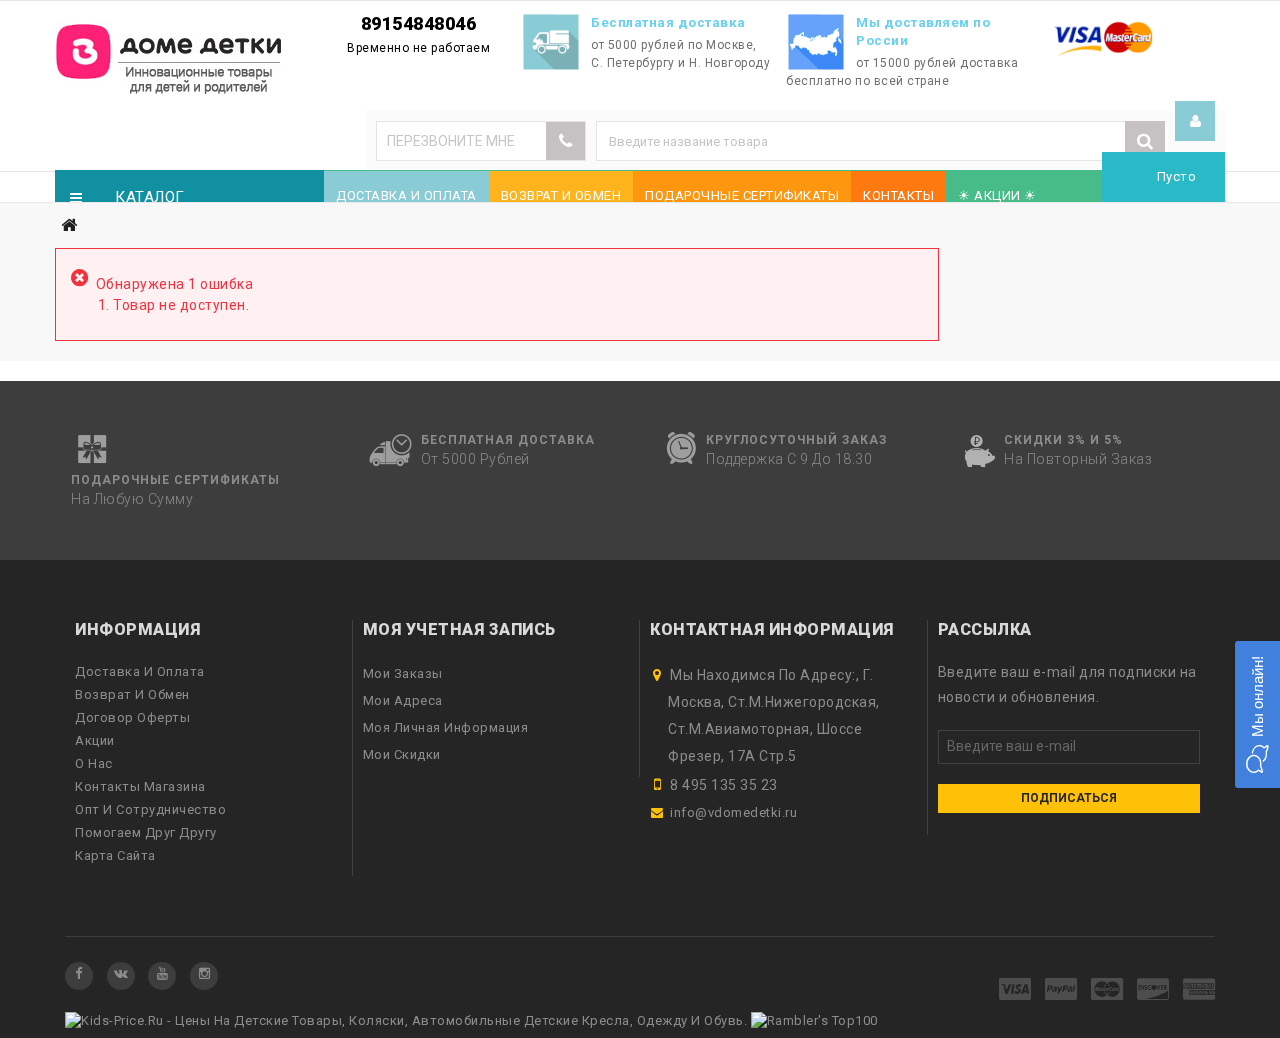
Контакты (898, 195)
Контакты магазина (140, 786)
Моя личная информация (446, 727)
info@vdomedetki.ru (733, 812)
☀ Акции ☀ (997, 195)
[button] (1257, 714)
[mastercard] (1107, 990)
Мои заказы (403, 673)
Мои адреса (403, 700)
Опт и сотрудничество (150, 809)
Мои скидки (402, 754)
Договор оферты (132, 717)
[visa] (1015, 990)
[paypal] (1061, 990)
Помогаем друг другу (146, 832)
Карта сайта (115, 855)
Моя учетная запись (459, 629)
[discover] (1153, 990)
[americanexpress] (1199, 990)
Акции (95, 740)
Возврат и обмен (561, 195)
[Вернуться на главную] (69, 225)
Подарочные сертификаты (742, 195)
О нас (94, 763)
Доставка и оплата (406, 195)
